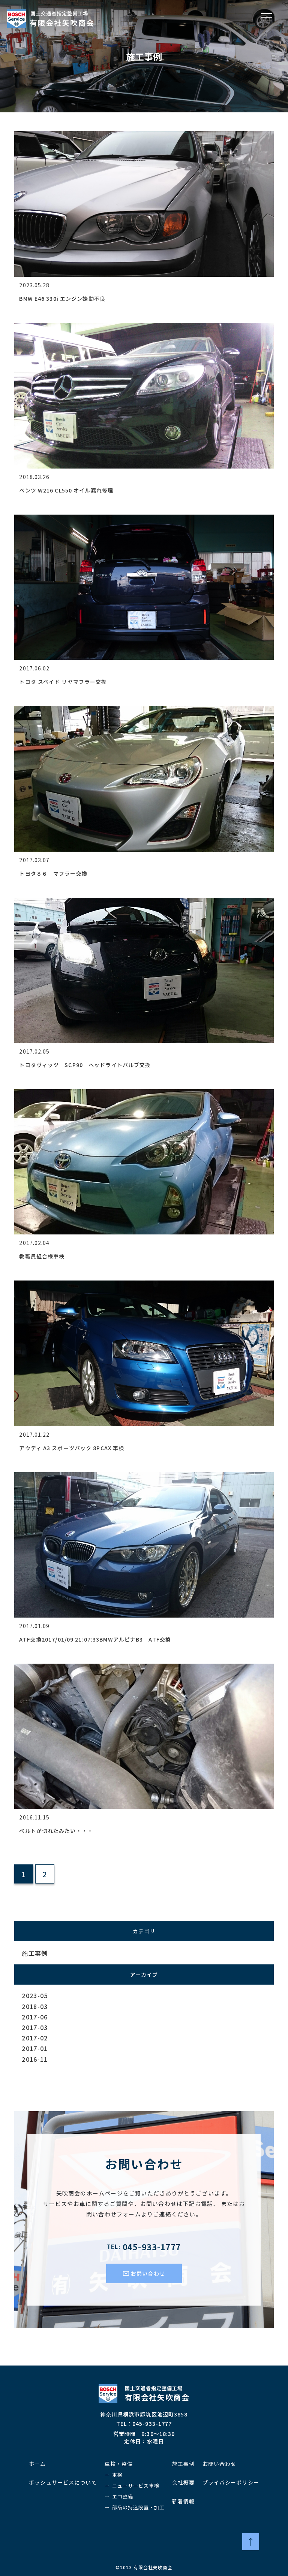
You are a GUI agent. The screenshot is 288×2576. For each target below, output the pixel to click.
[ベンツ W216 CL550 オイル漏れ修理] (144, 326)
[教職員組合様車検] (144, 1092)
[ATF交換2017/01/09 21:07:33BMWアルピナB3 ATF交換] (144, 1475)
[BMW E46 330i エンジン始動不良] (144, 134)
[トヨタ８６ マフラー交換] (144, 709)
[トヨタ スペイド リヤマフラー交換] (144, 518)
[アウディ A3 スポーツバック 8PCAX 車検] (144, 1284)
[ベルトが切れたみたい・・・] (144, 1667)
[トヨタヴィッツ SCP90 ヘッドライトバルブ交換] (144, 901)
